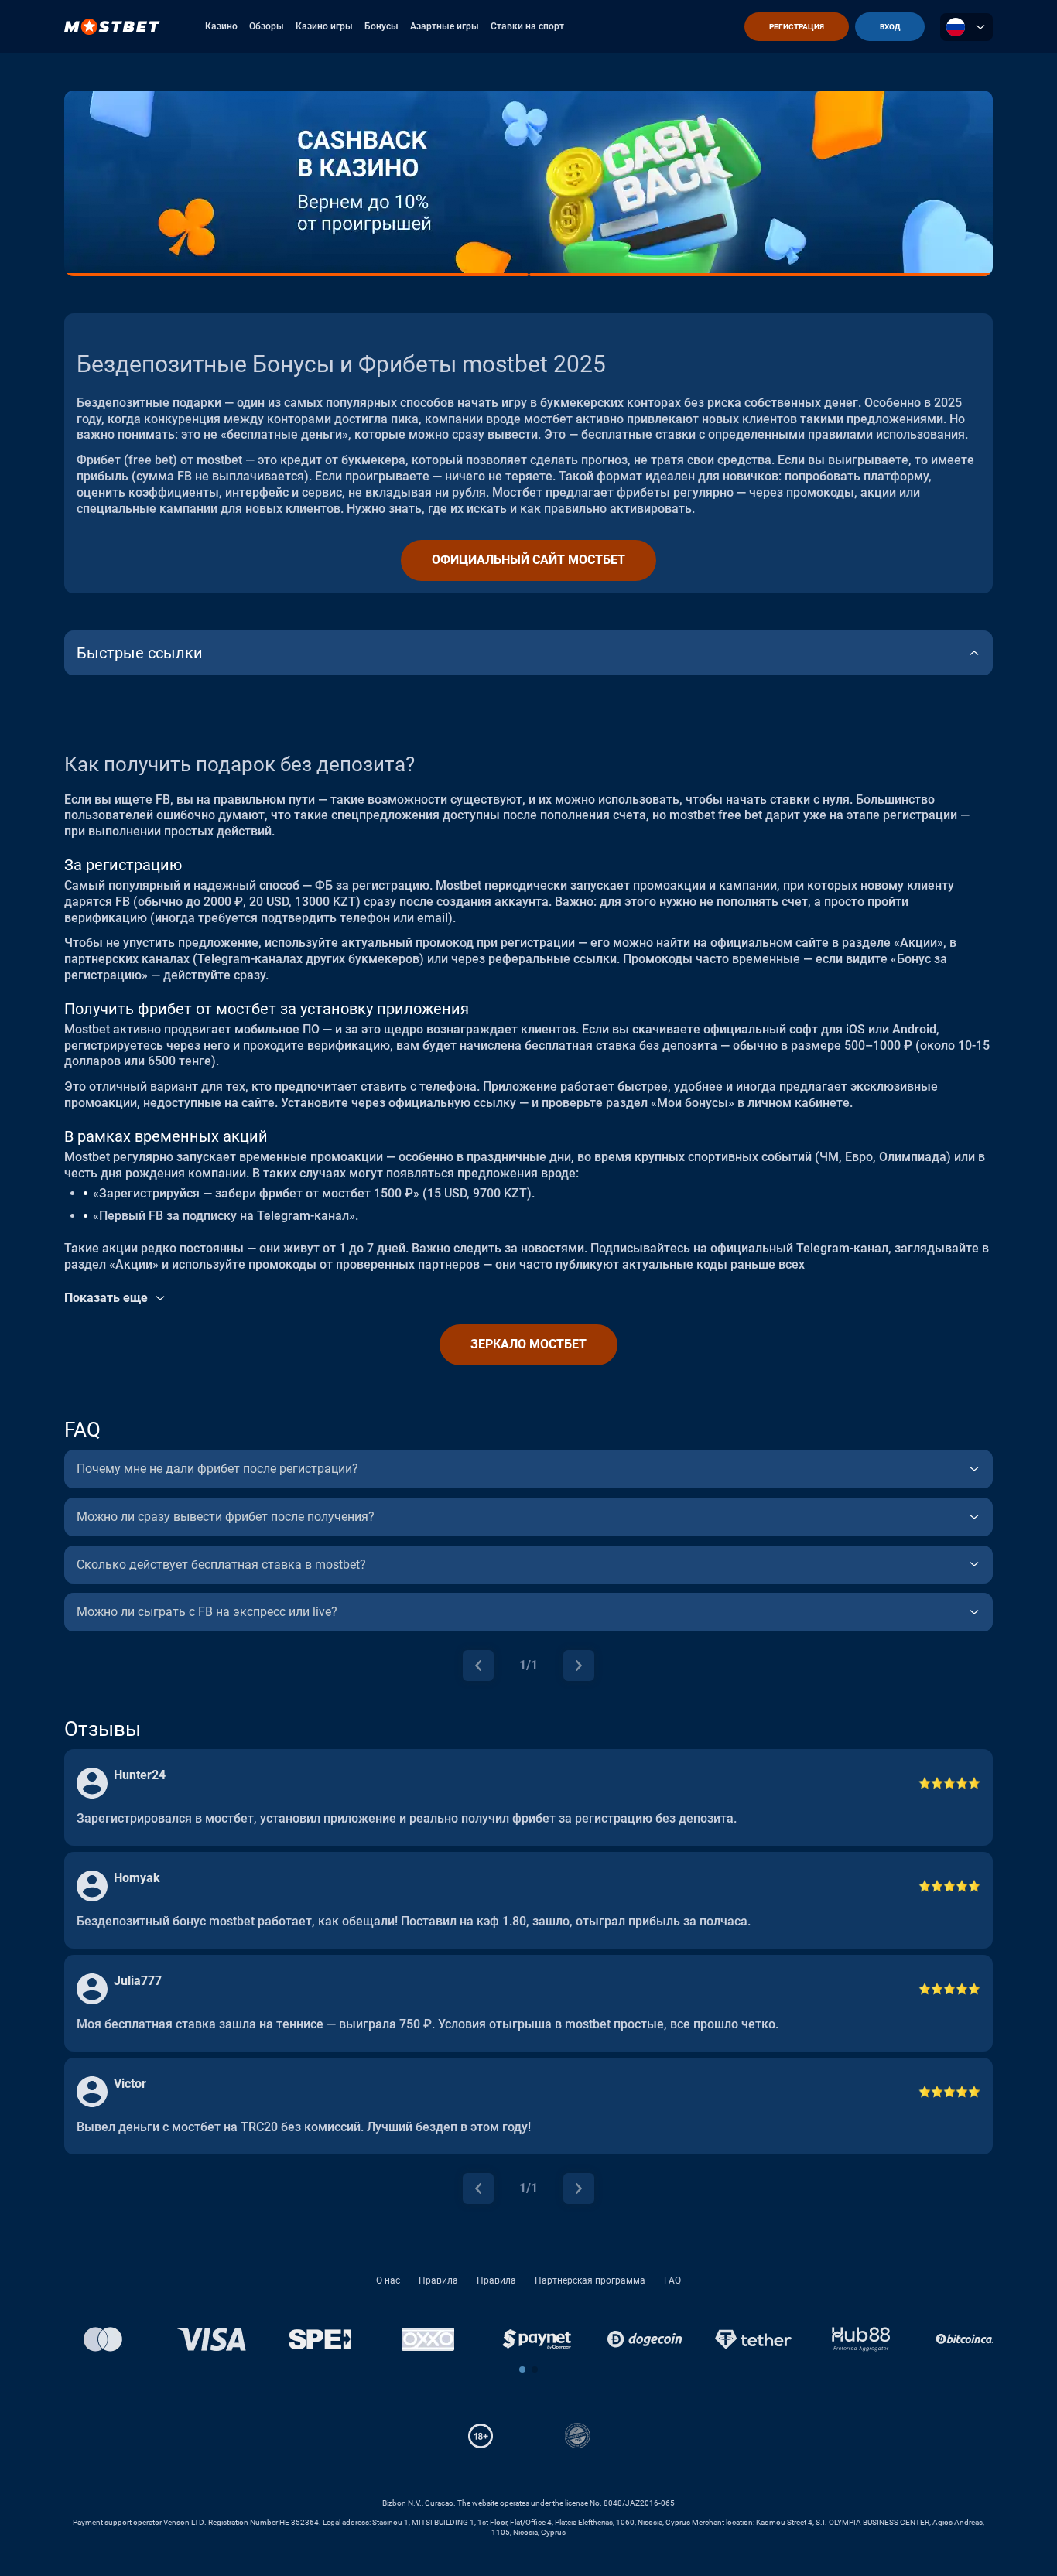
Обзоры (267, 26)
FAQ (672, 2280)
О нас (388, 2280)
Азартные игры (445, 26)
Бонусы (381, 26)
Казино (221, 26)
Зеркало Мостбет (528, 1344)
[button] (522, 2369)
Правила (438, 2280)
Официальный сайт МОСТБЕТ (528, 560)
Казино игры (324, 26)
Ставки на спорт (527, 26)
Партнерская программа (590, 2280)
